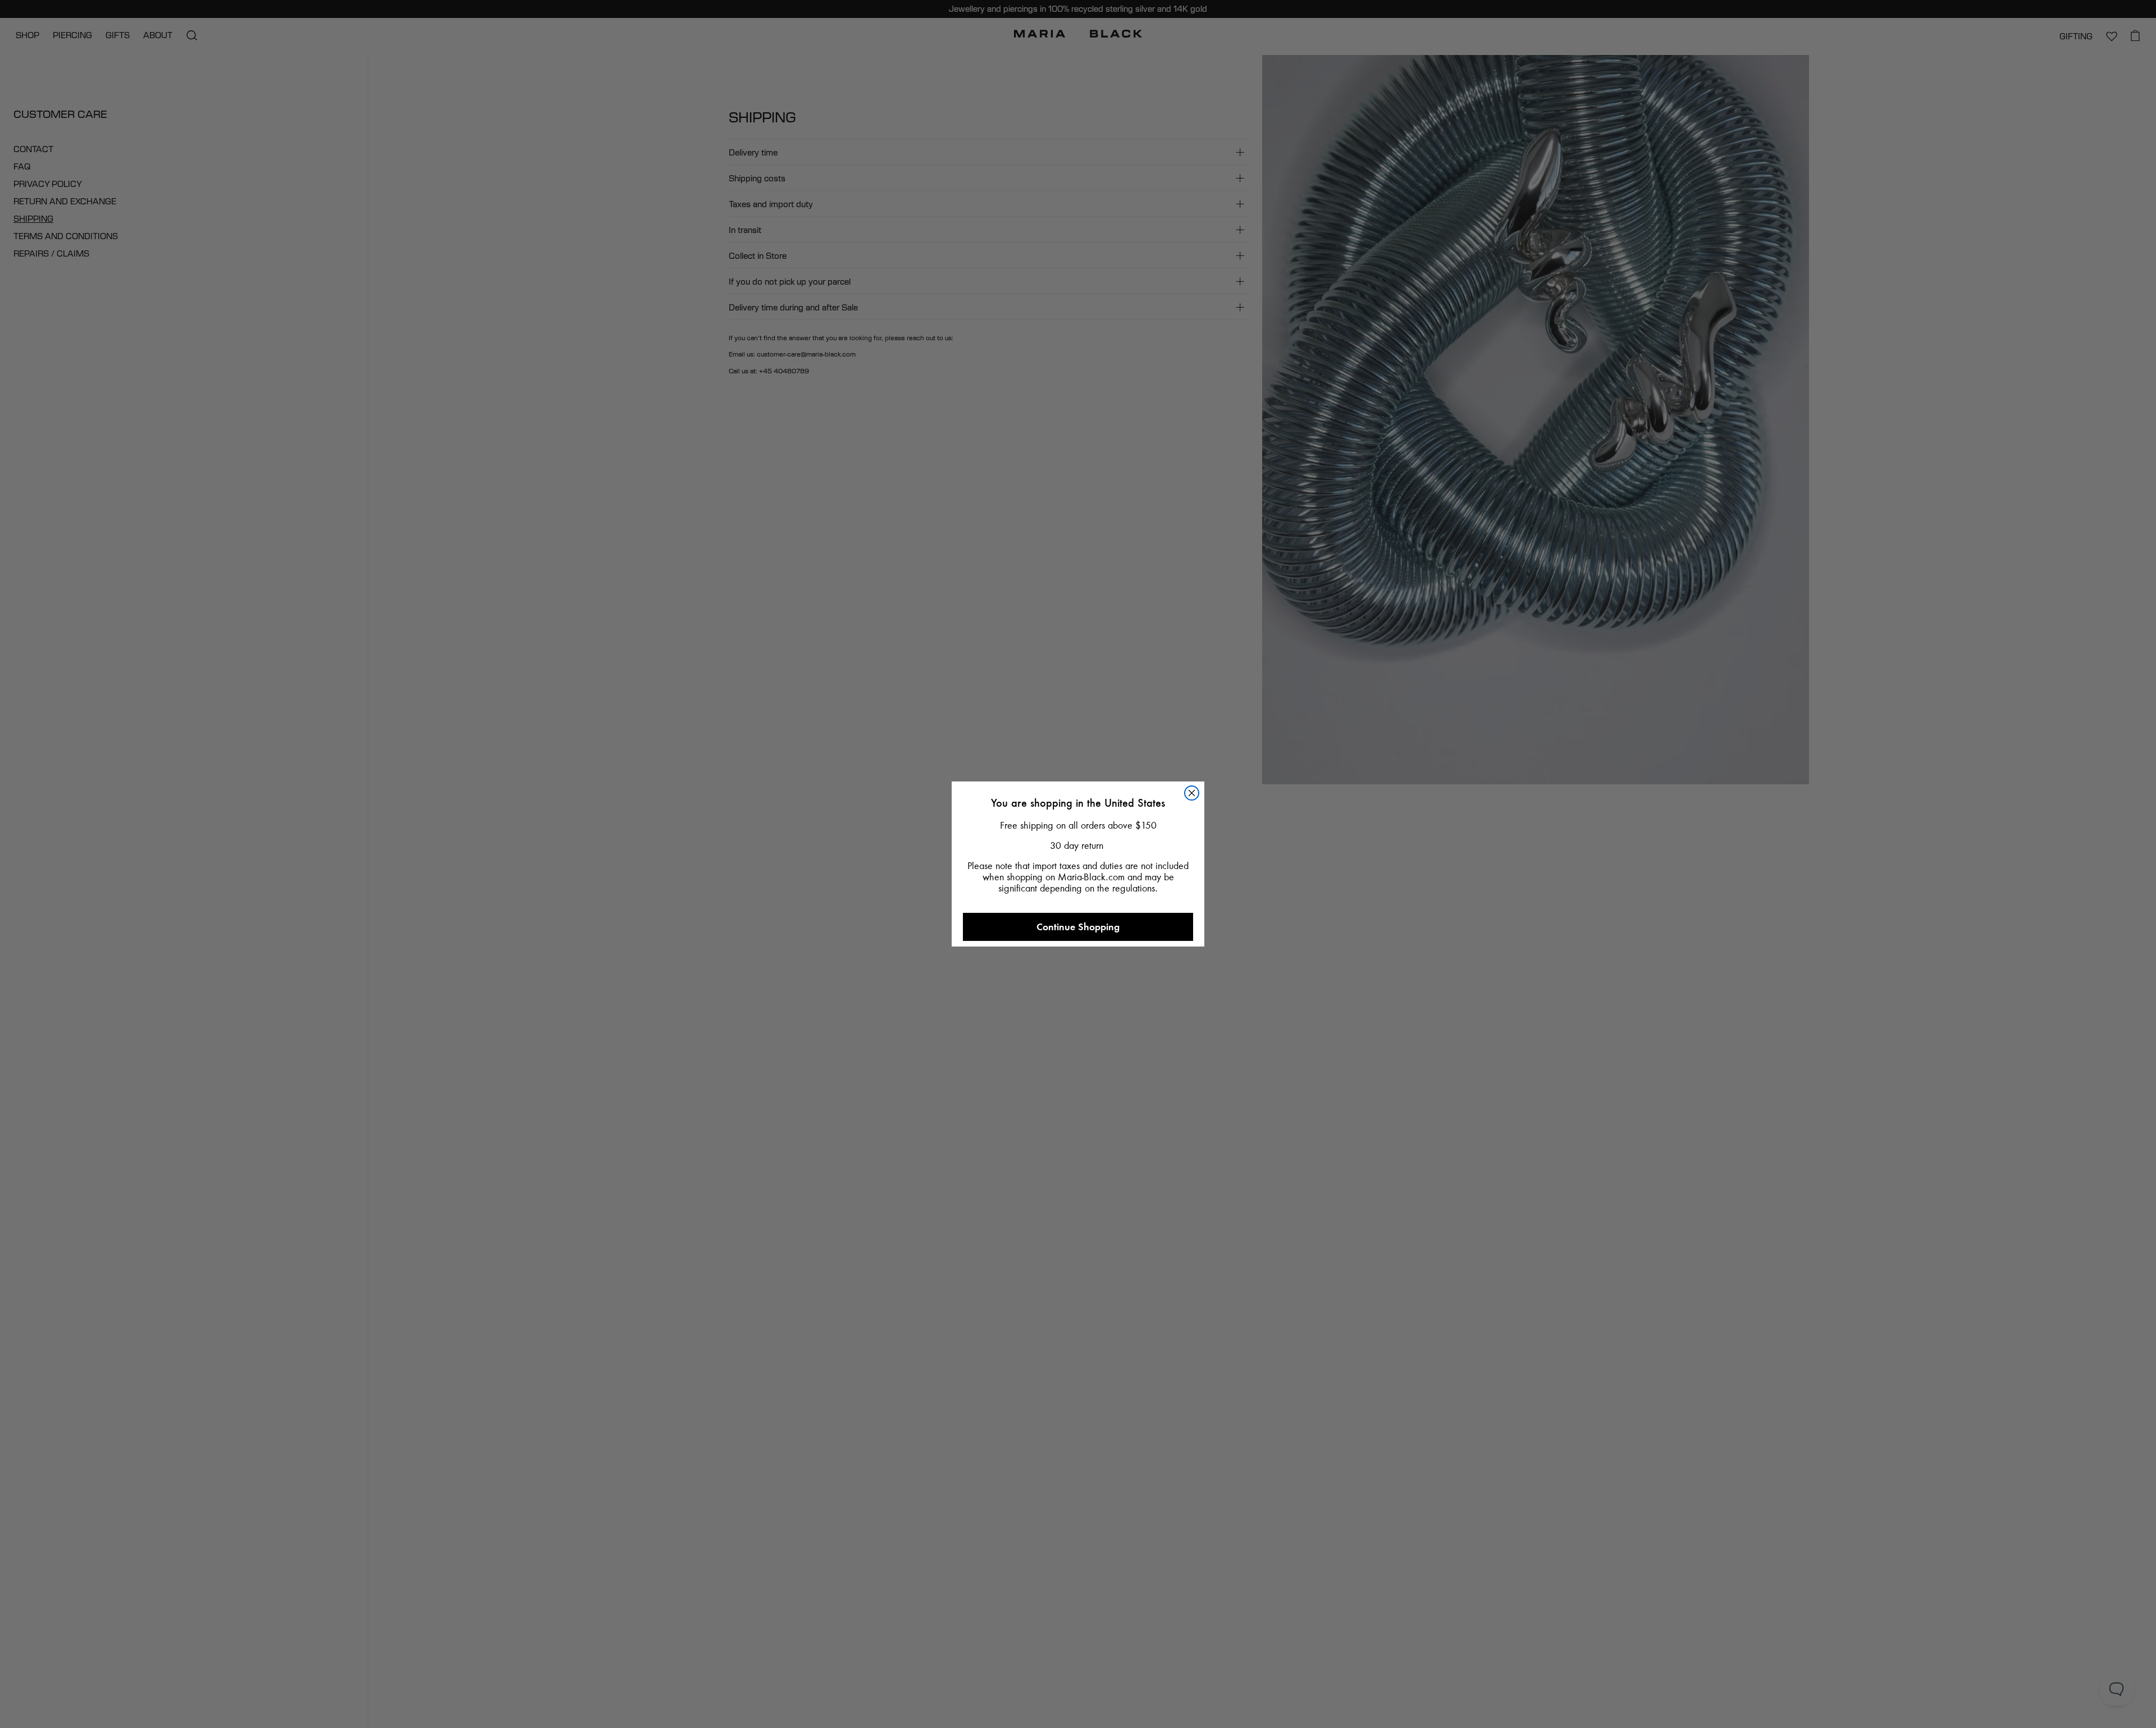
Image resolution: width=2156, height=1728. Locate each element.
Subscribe (1078, 1102)
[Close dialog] (1201, 623)
